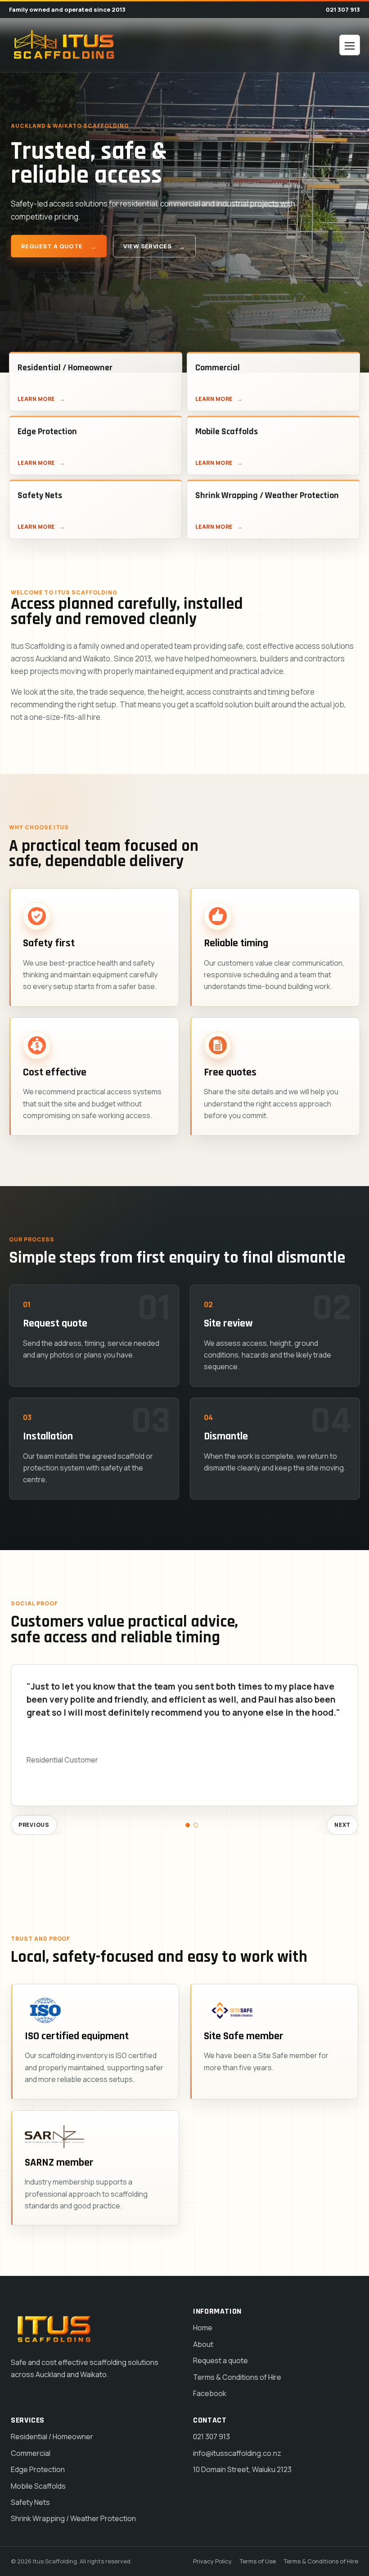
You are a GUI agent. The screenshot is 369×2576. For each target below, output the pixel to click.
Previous (34, 1825)
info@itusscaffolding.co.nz (237, 2453)
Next (342, 1825)
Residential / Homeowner (52, 2437)
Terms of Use (258, 2561)
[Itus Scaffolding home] (64, 45)
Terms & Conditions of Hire (237, 2377)
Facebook (210, 2393)
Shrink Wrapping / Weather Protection (73, 2518)
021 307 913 (343, 9)
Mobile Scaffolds (38, 2486)
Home (203, 2328)
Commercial (31, 2453)
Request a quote (52, 246)
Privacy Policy (212, 2561)
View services (147, 246)
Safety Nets (30, 2502)
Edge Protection (38, 2469)
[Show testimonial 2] (196, 1825)
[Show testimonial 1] (188, 1825)
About (203, 2344)
